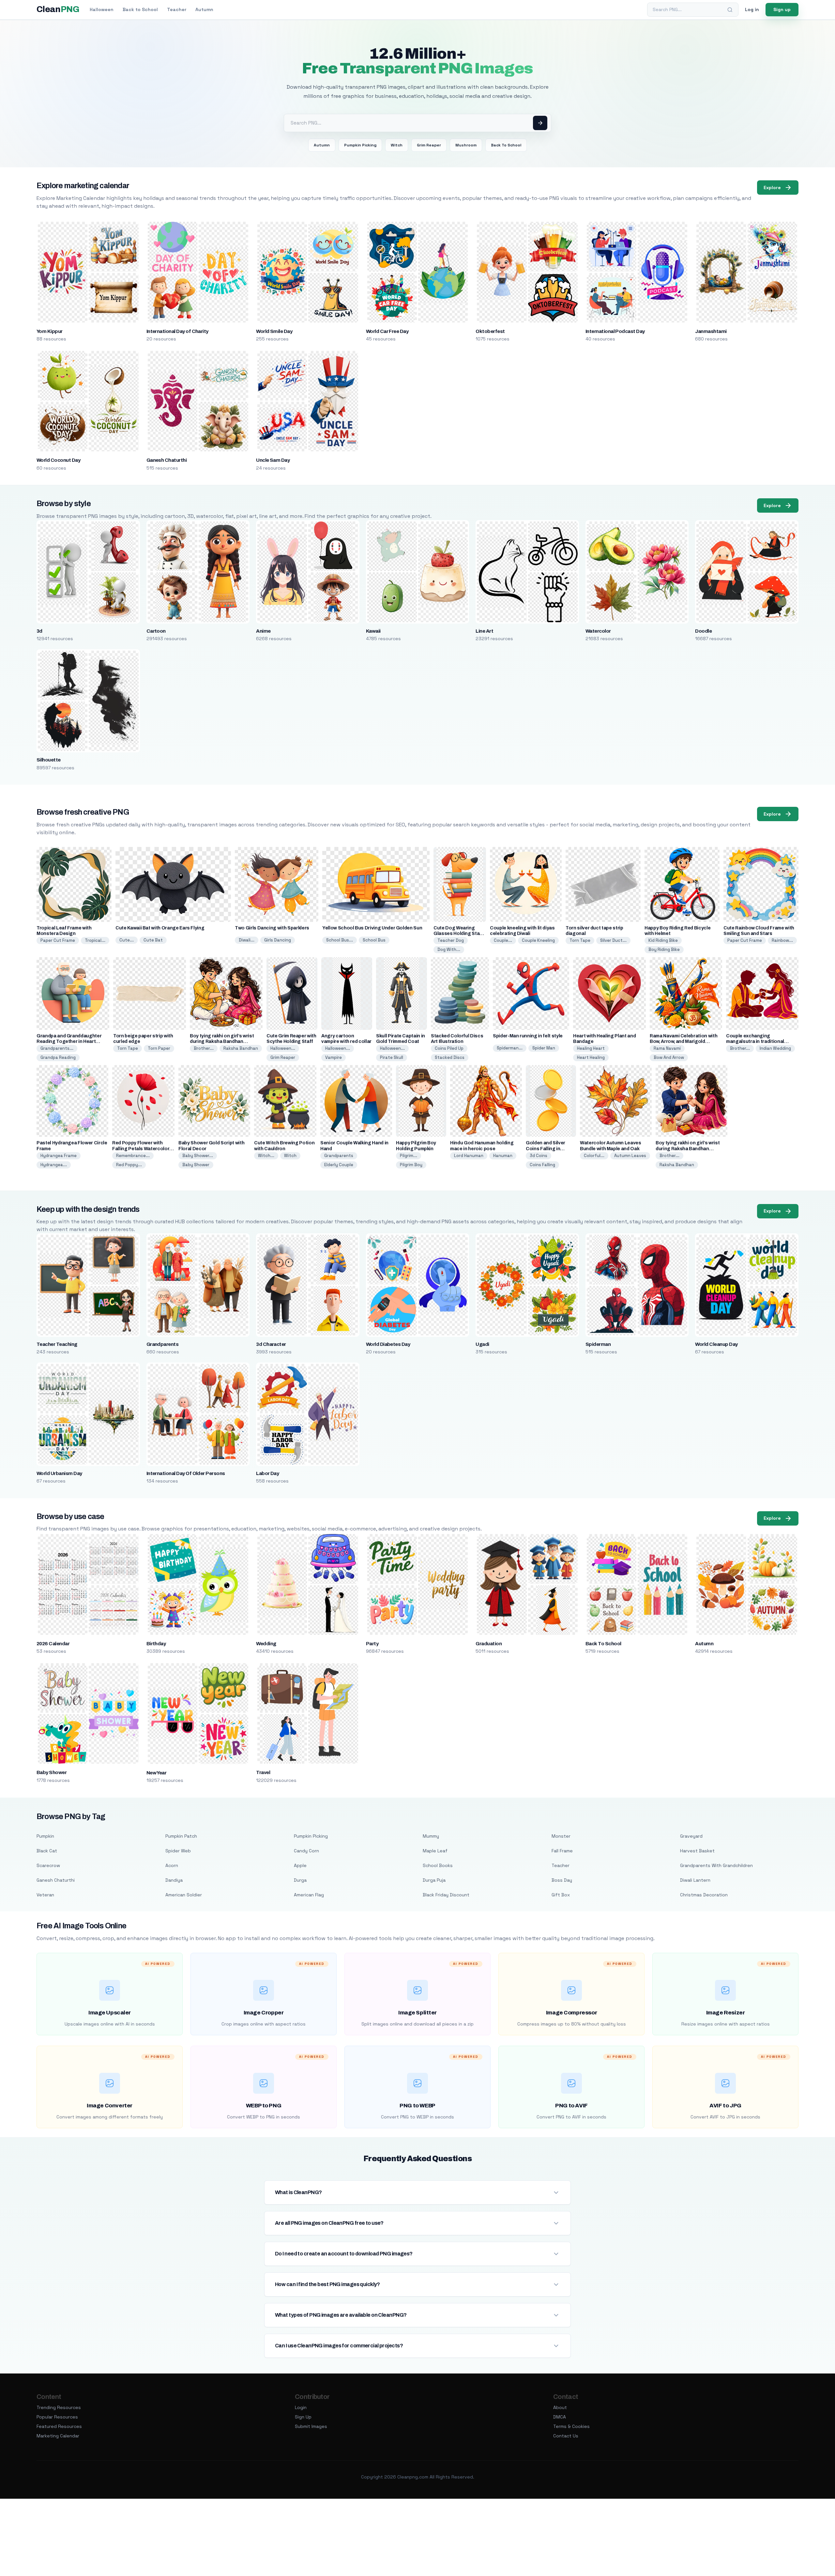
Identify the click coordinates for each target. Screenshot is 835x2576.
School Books (438, 1865)
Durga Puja (434, 1880)
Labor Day (267, 1473)
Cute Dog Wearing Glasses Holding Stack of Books (459, 934)
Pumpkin (45, 1836)
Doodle (703, 631)
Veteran (45, 1895)
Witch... (266, 1156)
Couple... (503, 940)
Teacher (177, 9)
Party (372, 1644)
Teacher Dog (451, 940)
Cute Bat (153, 940)
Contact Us (566, 2436)
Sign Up (303, 2417)
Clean (58, 9)
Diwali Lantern (695, 1880)
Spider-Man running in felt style (528, 1036)
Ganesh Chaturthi (167, 460)
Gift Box (561, 1895)
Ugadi (482, 1344)
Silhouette (49, 760)
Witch (397, 145)
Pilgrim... (409, 1156)
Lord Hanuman (469, 1156)
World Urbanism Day (59, 1473)
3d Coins (539, 1156)
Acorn (172, 1865)
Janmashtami (711, 331)
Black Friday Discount (446, 1895)
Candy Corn (306, 1851)
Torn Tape (580, 940)
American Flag (309, 1895)
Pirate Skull (392, 1057)
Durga (300, 1880)
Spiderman (598, 1344)
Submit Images (311, 2426)
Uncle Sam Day (273, 460)
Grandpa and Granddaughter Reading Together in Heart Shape (69, 1041)
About (560, 2407)
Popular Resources (57, 2417)
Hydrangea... (54, 1165)
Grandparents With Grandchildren (716, 1865)
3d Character (271, 1344)
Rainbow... (782, 940)
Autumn (204, 9)
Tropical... (95, 940)
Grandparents (339, 1156)
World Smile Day (274, 331)
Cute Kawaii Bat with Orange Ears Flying (160, 928)
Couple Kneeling (538, 940)
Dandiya (174, 1880)
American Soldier (184, 1895)
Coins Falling (542, 1165)
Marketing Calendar (58, 2436)
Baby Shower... (198, 1156)
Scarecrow (48, 1865)
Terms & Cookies (571, 2426)
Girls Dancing (278, 940)
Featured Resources (59, 2426)
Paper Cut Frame (58, 940)
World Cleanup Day (716, 1344)
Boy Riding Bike (664, 949)
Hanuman (503, 1156)
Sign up (782, 9)
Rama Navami (667, 1048)
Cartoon (156, 631)
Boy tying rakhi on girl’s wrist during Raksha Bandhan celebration (222, 1041)
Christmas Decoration (704, 1895)
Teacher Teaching (57, 1344)
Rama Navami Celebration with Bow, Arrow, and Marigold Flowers (683, 1041)
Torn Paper (159, 1048)
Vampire (334, 1057)
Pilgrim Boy (411, 1165)
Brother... (204, 1048)
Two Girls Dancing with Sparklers (272, 928)
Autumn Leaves (630, 1156)
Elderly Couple (339, 1165)
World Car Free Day (387, 331)
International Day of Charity (177, 331)
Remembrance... (133, 1156)
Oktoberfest (490, 331)
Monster (561, 1836)
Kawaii (373, 631)
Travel (263, 1772)
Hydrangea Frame (59, 1156)
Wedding (266, 1644)
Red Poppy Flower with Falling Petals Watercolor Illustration (141, 1148)
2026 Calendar (53, 1644)
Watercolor (598, 631)
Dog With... (449, 949)
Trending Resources (59, 2407)
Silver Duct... (613, 940)
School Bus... (340, 940)
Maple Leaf (435, 1851)
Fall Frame (562, 1851)
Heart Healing (591, 1057)
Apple (300, 1865)
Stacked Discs (450, 1057)
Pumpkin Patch (181, 1836)
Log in (752, 9)
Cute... (127, 940)
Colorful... (594, 1156)
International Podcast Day (615, 331)
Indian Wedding (775, 1048)
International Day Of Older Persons (186, 1473)
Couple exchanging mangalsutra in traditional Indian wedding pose (755, 1041)
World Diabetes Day (388, 1344)
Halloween (102, 9)
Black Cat (47, 1851)
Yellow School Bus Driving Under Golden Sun (372, 928)
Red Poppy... (129, 1165)
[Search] (730, 10)
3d (39, 631)
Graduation (489, 1644)
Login (301, 2407)
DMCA (560, 2417)
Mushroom (466, 145)
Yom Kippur (50, 331)
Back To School (506, 145)
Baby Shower (196, 1165)
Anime (263, 631)
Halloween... (283, 1048)
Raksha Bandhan (241, 1048)
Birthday (156, 1644)
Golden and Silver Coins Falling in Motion (546, 1148)
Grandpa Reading (58, 1057)
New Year (157, 1773)
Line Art (484, 631)
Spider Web (178, 1851)
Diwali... (247, 940)
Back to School (140, 9)
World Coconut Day (58, 460)
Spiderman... (510, 1048)
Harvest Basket (697, 1851)
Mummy (431, 1836)
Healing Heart (591, 1048)
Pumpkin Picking (360, 145)
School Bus (374, 940)
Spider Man (544, 1048)
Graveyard (691, 1836)
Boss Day (562, 1880)
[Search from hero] (540, 123)
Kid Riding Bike (663, 940)
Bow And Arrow (669, 1057)
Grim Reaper (429, 145)
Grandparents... (57, 1048)
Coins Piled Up (449, 1048)
